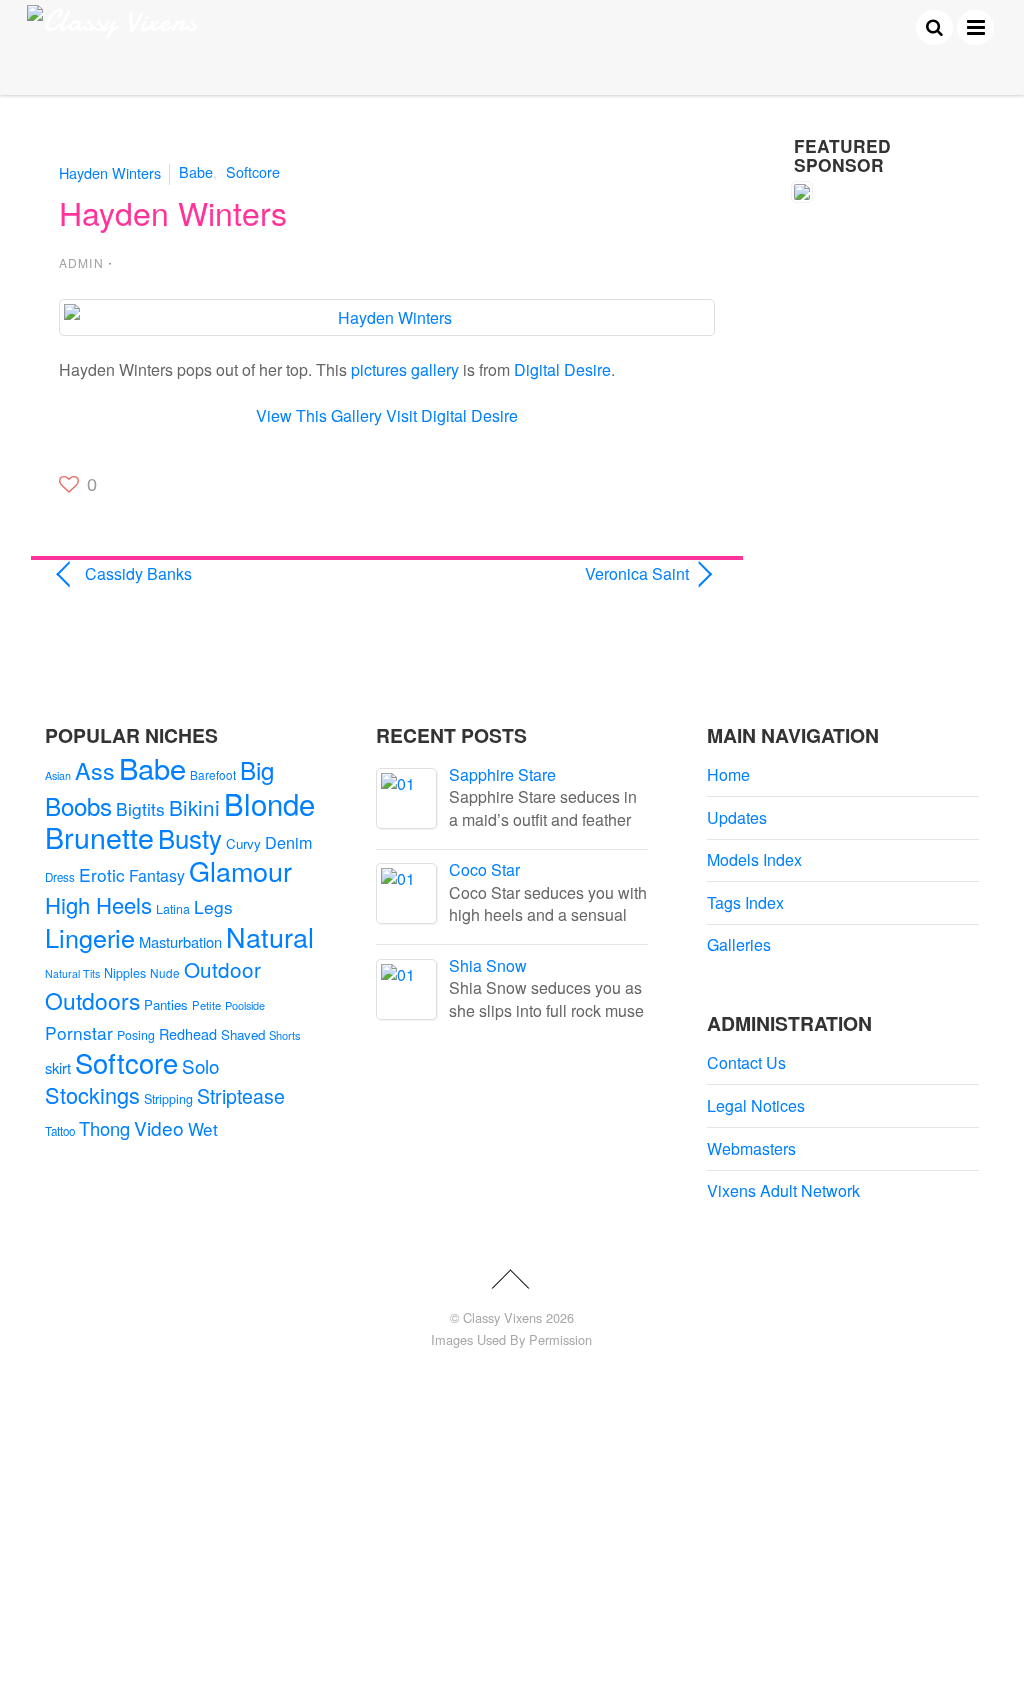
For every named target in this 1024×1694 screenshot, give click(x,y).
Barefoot (213, 774)
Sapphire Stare (502, 774)
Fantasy (157, 875)
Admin (81, 262)
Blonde (269, 803)
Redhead (188, 1033)
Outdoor (222, 969)
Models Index (754, 859)
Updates (737, 817)
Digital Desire (562, 369)
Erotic (102, 874)
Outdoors (92, 1000)
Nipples (125, 973)
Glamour (240, 870)
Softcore (253, 171)
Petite (206, 1005)
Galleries (739, 944)
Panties (166, 1004)
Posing (136, 1035)
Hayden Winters (110, 171)
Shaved (243, 1034)
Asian (58, 775)
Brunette (99, 836)
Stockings (92, 1094)
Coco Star (484, 869)
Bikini (194, 807)
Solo (200, 1065)
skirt (58, 1067)
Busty (190, 837)
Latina (173, 909)
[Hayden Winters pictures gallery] (387, 317)
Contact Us (746, 1062)
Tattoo (60, 1131)
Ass (95, 770)
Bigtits (140, 808)
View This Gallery (319, 415)
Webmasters (751, 1148)
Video (159, 1127)
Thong (104, 1128)
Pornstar (79, 1032)
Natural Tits (72, 973)
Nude (165, 972)
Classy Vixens (502, 1317)
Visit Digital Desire (452, 415)
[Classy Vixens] (112, 21)
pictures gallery (405, 369)
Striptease (241, 1096)
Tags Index (745, 902)
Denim (288, 842)
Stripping (168, 1099)
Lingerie (90, 937)
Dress (60, 877)
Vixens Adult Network (783, 1190)
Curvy (243, 843)
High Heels (98, 904)
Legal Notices (756, 1105)
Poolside (245, 1005)
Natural (270, 936)
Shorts (285, 1035)
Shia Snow (488, 965)
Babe (196, 171)
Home (728, 774)
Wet (203, 1128)
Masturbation (180, 941)
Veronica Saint (548, 573)
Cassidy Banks (138, 573)
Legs (213, 906)
